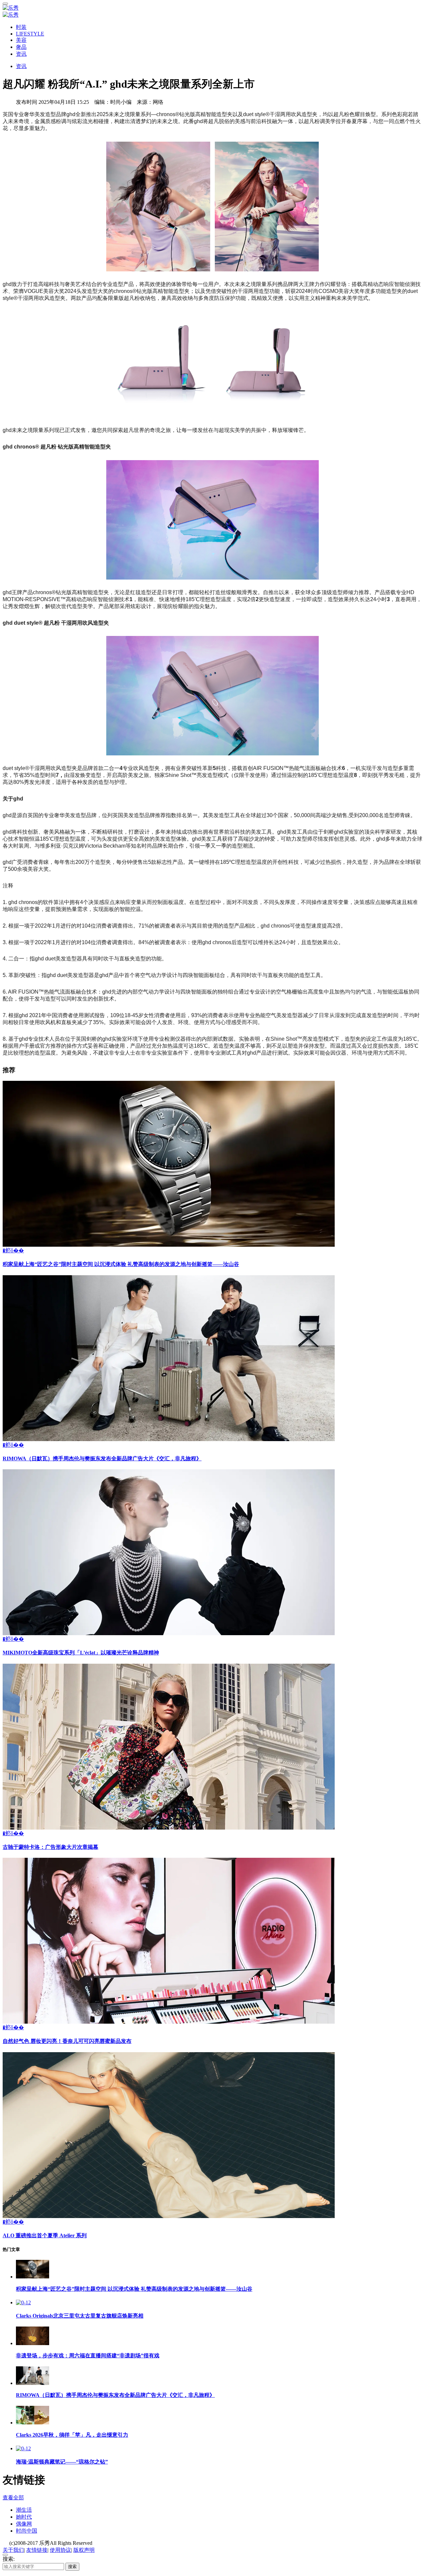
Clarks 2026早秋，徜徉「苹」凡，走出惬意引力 (72, 2435)
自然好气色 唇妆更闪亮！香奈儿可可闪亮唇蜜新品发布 (67, 2041)
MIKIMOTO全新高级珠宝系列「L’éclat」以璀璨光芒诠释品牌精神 (81, 1653)
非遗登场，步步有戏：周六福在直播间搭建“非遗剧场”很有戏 (88, 2356)
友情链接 (37, 2550)
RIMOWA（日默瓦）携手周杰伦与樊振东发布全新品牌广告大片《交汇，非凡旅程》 (102, 1459)
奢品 (21, 47)
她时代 (24, 2517)
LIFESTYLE (30, 34)
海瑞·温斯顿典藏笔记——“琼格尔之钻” (62, 2462)
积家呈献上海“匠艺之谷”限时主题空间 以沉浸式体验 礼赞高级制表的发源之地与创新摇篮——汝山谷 (121, 1264)
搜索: (9, 2559)
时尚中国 (27, 2531)
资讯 (21, 54)
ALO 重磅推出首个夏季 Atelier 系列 (45, 2235)
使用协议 (60, 2550)
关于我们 (13, 2550)
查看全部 (13, 2498)
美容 (21, 40)
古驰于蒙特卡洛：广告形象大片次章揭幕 (50, 1847)
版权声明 (84, 2550)
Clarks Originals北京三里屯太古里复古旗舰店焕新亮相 (80, 2316)
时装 (21, 27)
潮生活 (24, 2510)
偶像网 (24, 2524)
